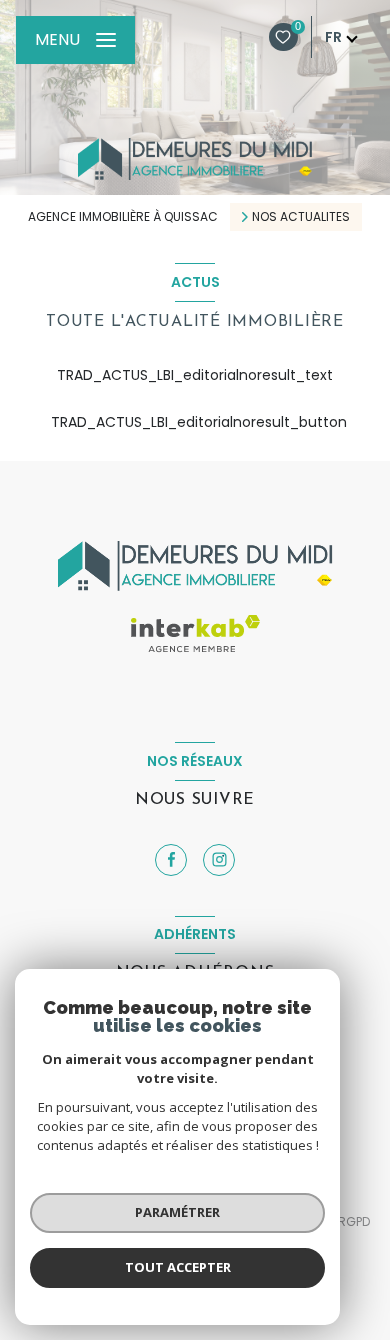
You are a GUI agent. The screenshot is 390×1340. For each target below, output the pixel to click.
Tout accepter (178, 1267)
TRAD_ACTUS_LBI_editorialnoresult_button (195, 422)
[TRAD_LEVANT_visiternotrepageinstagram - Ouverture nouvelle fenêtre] (219, 860)
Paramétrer (177, 1212)
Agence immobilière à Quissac (123, 216)
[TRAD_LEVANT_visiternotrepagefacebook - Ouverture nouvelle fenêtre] (171, 860)
